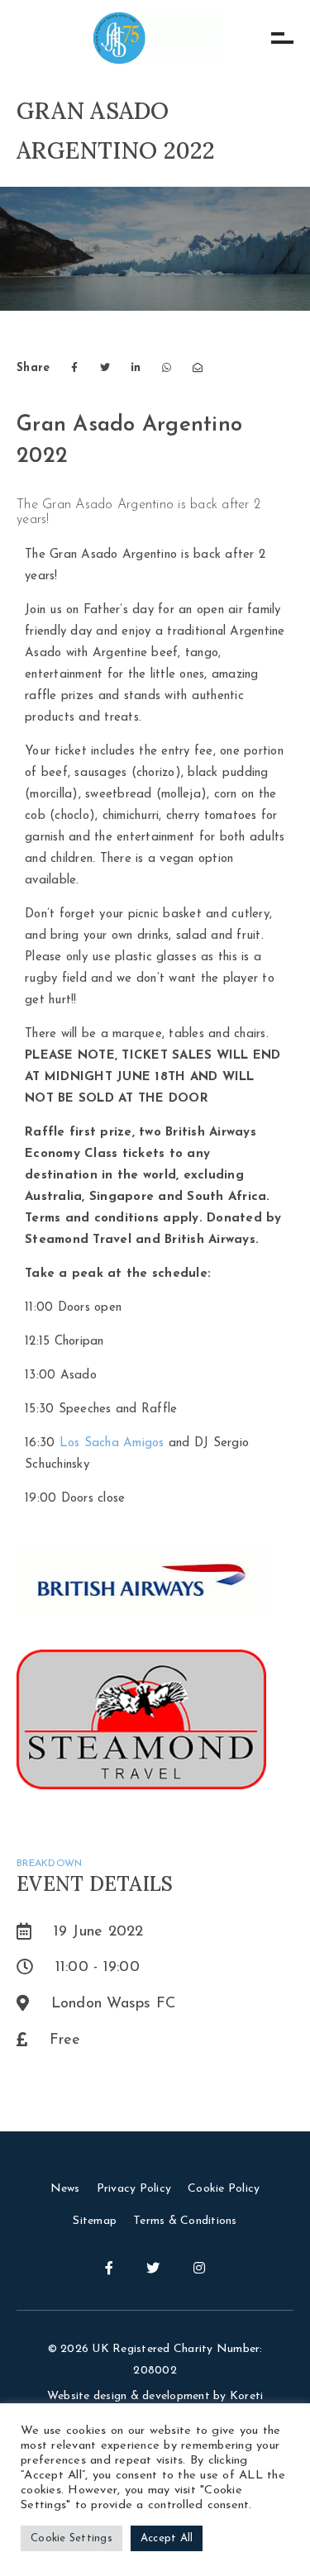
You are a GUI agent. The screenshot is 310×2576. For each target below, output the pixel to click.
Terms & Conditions (185, 2221)
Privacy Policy (134, 2189)
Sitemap (95, 2221)
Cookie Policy (224, 2189)
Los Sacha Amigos (114, 1443)
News (65, 2189)
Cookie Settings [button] (72, 2538)
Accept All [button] (167, 2538)
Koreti (247, 2396)
